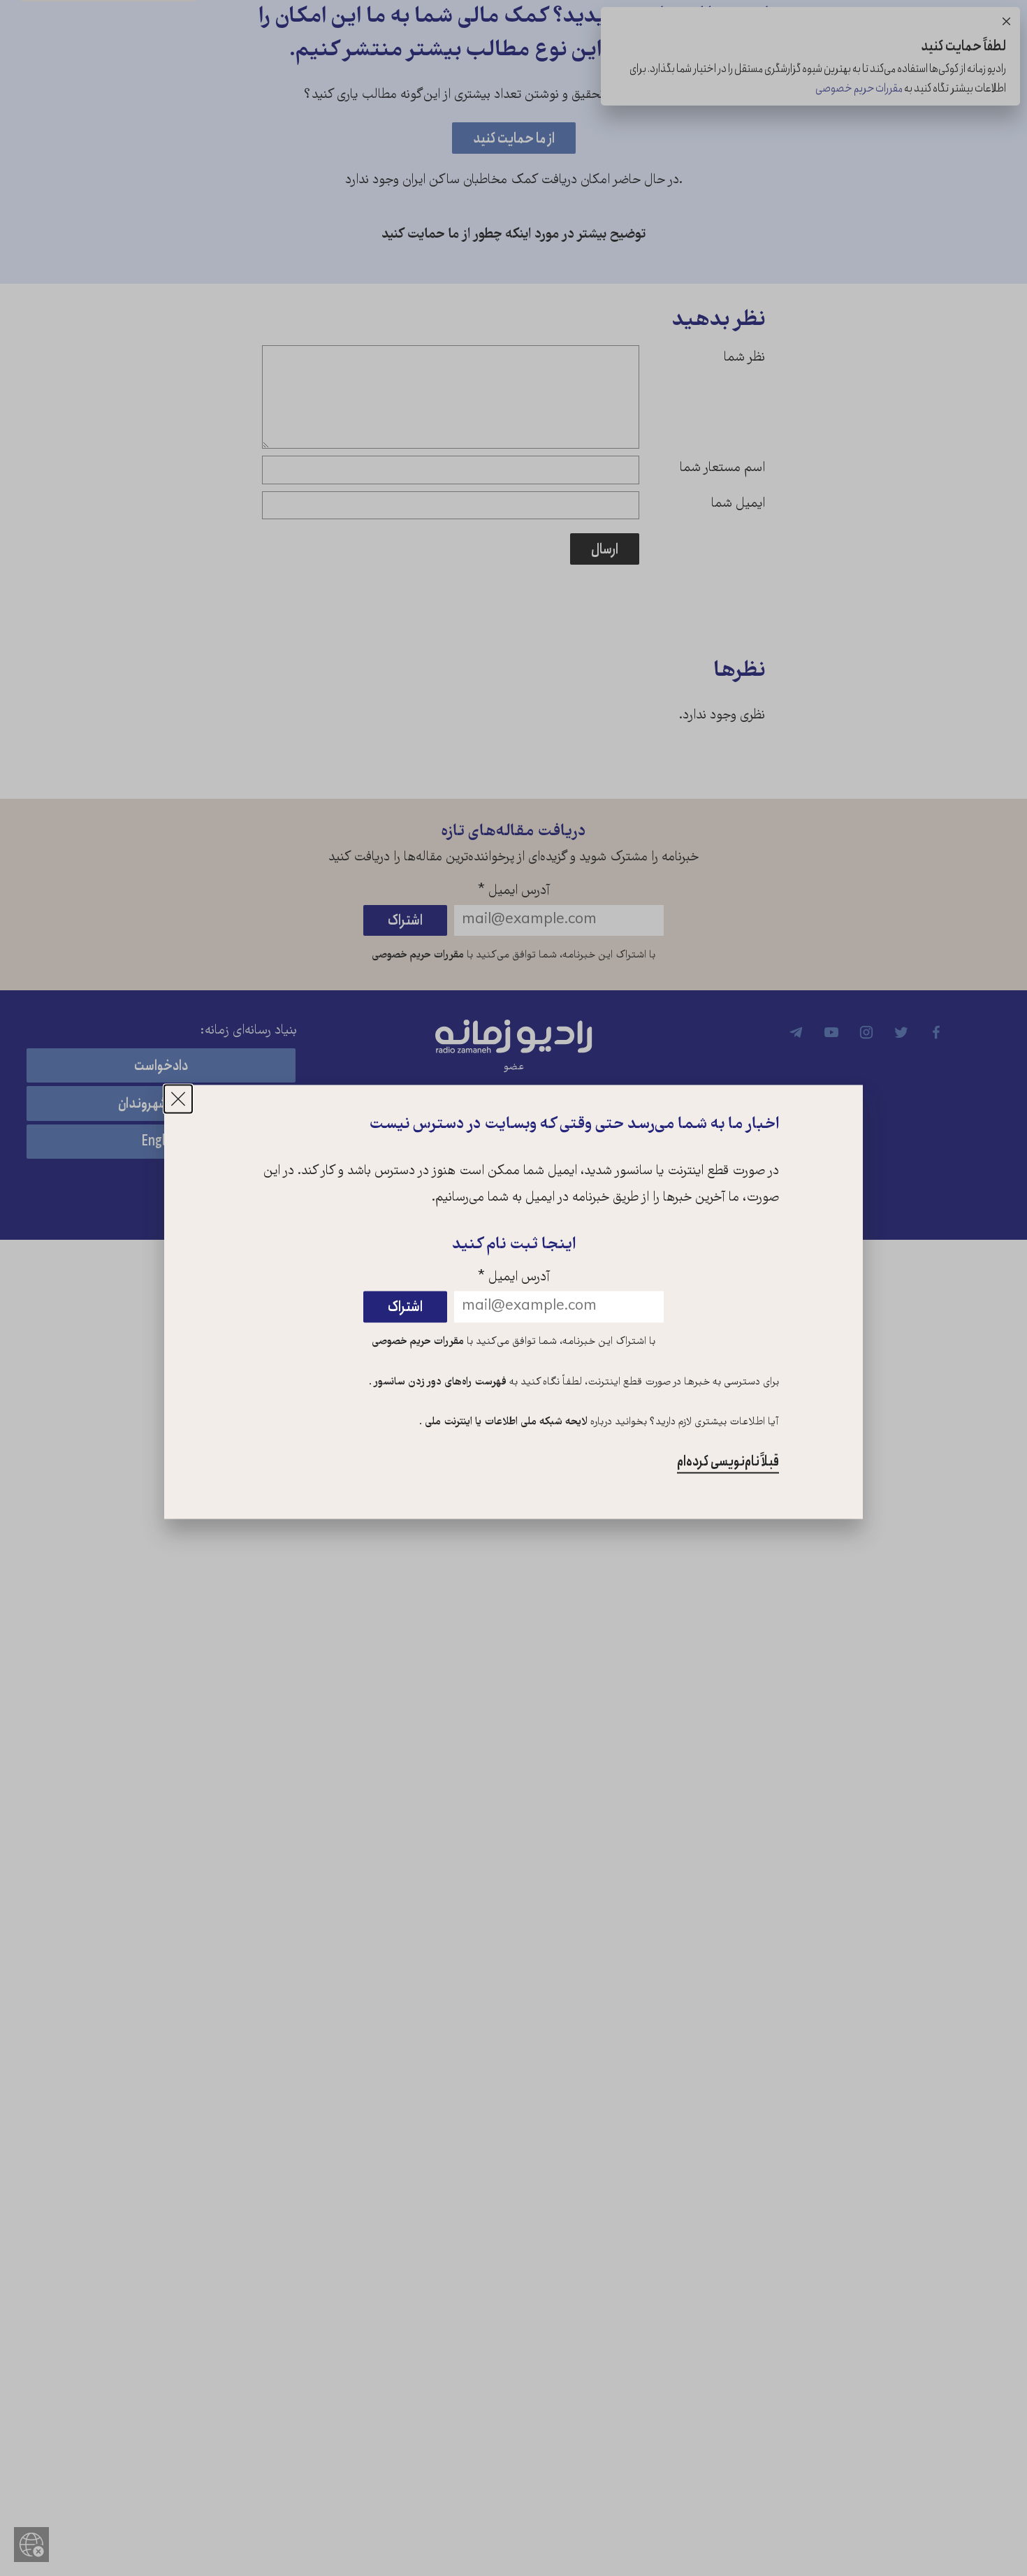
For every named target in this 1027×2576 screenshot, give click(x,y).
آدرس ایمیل (514, 1278)
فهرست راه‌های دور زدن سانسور (439, 1382)
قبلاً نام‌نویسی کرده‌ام (728, 1462)
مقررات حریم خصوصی (418, 1342)
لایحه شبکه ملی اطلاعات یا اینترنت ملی (505, 1423)
